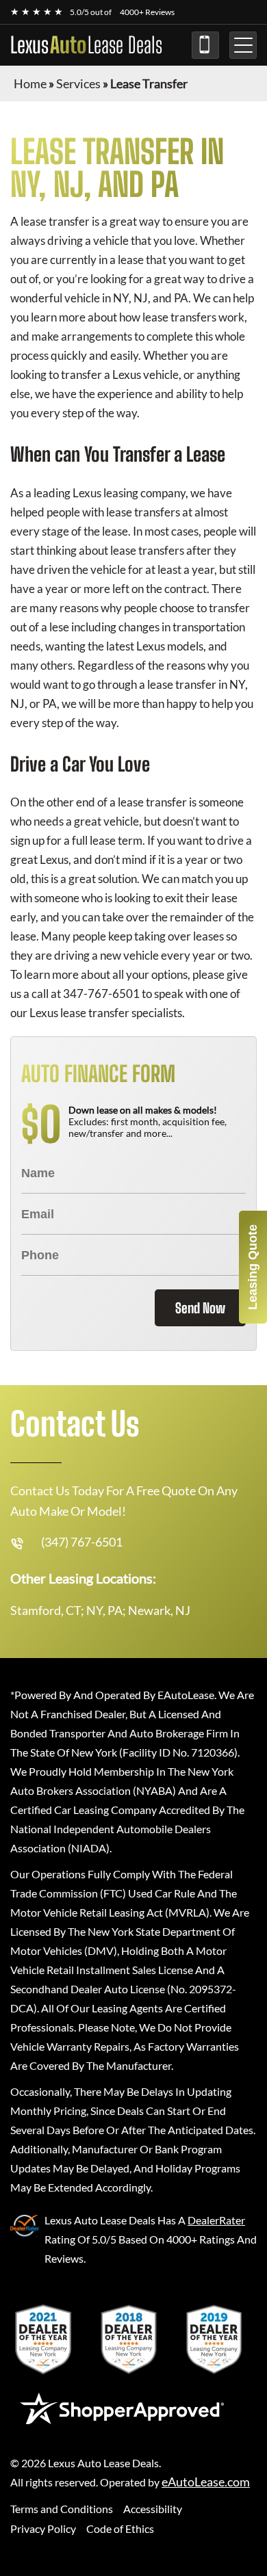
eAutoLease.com (206, 2482)
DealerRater (216, 2220)
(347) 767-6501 (205, 45)
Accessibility (153, 2509)
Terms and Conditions (62, 2509)
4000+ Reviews (147, 12)
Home (30, 83)
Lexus (86, 45)
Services (78, 83)
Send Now (200, 1308)
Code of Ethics (120, 2528)
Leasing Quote (253, 1267)
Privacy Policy (43, 2528)
